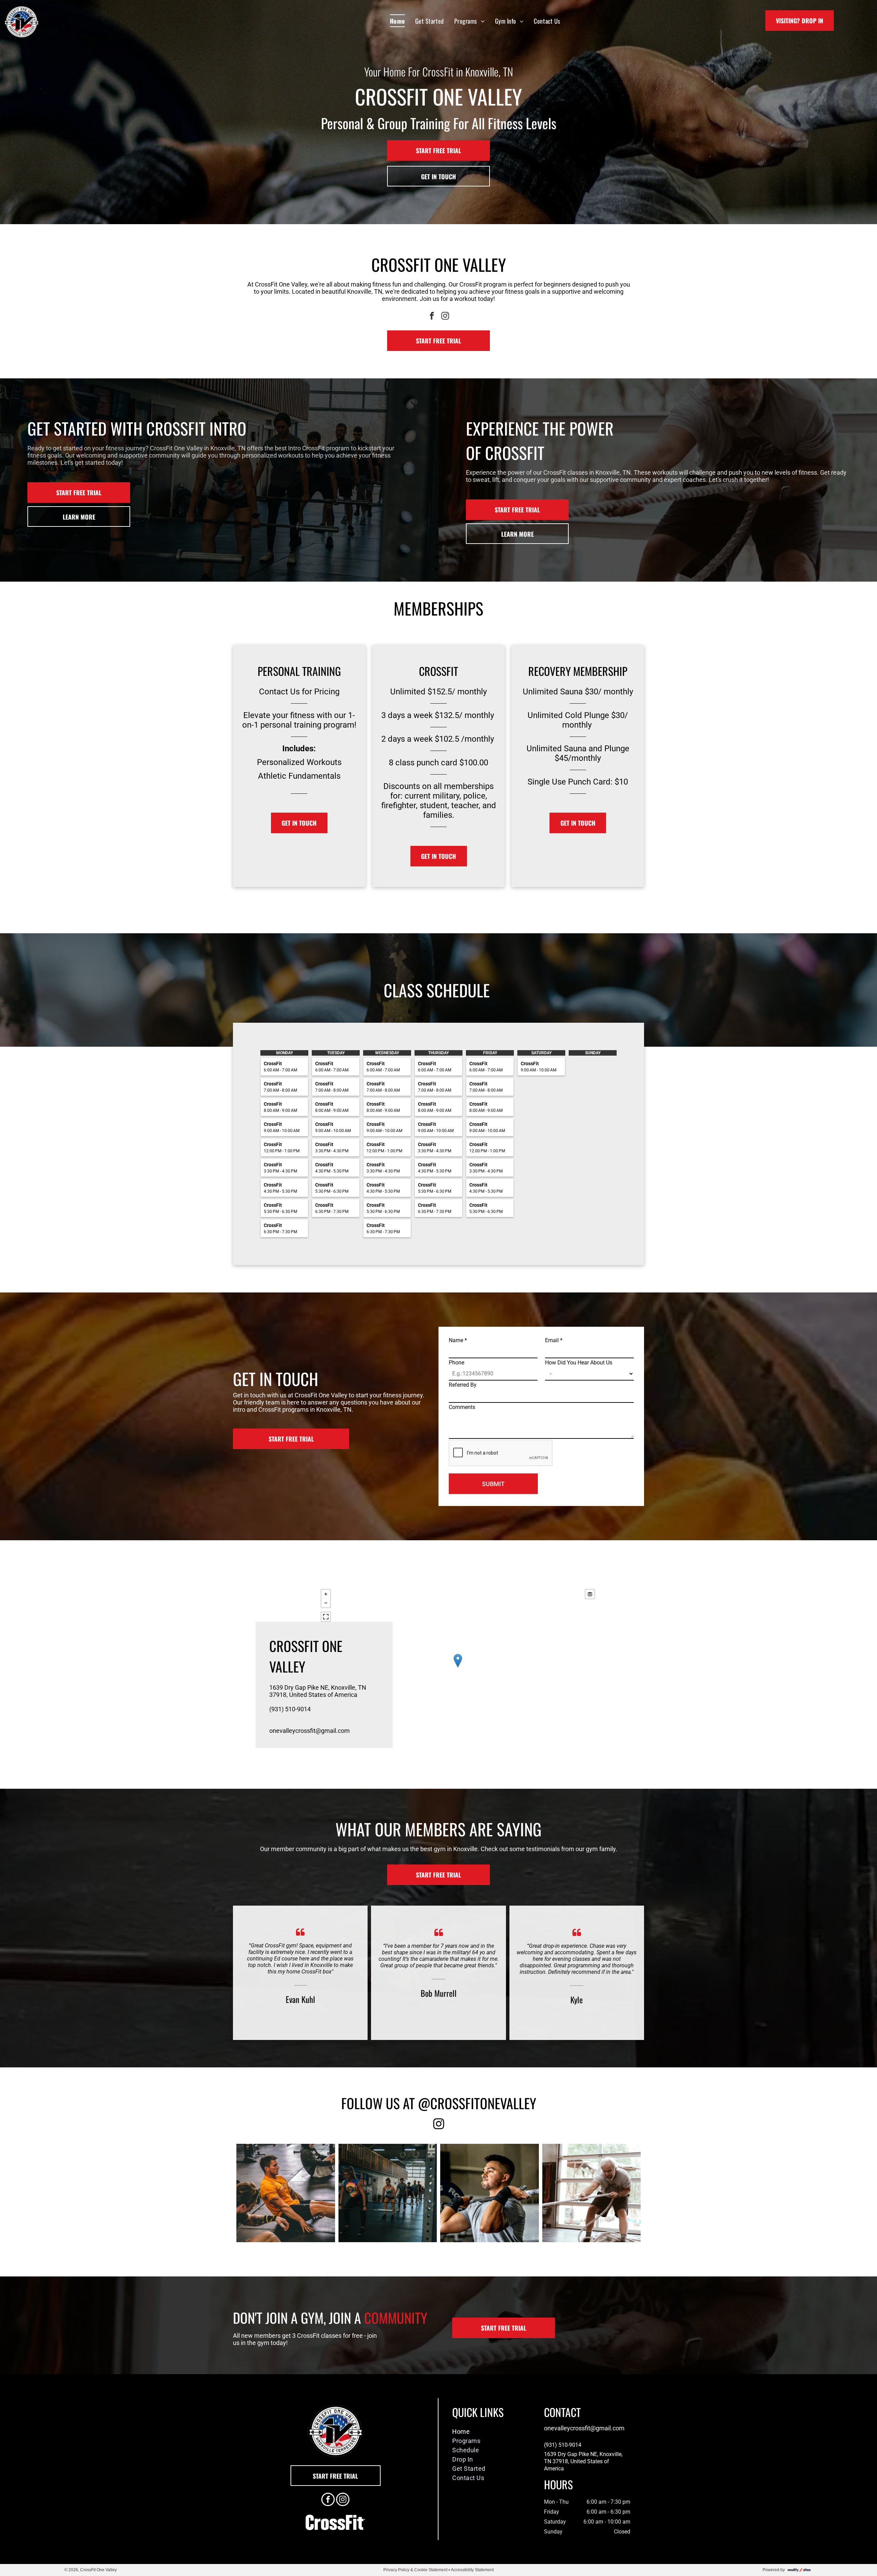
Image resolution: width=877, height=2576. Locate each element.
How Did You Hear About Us (579, 1363)
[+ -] (458, 1668)
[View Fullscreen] (326, 1617)
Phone (456, 1363)
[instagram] (445, 317)
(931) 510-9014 (290, 1709)
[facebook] (432, 317)
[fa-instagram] (439, 2128)
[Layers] (590, 1594)
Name (458, 1340)
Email (554, 1340)
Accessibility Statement (472, 2570)
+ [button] (326, 1594)
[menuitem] (397, 21)
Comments (462, 1407)
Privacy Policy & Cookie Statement (415, 2570)
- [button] (326, 1603)
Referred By (463, 1385)
